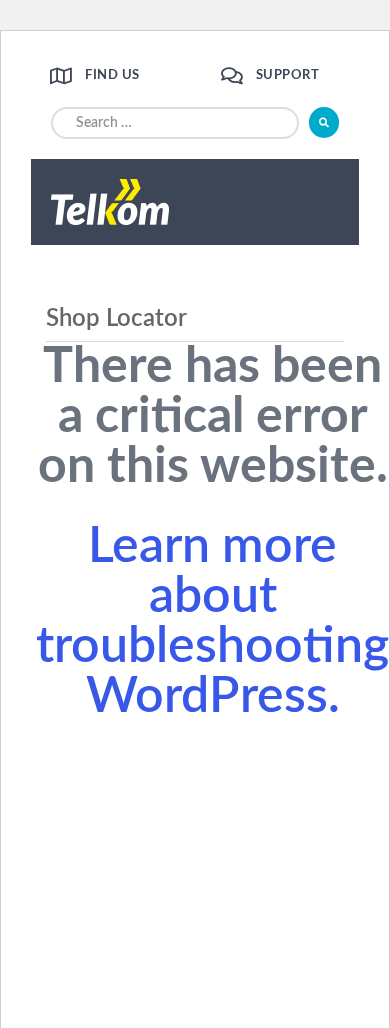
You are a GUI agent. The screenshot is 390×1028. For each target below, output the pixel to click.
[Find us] (60, 75)
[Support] (231, 75)
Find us (112, 75)
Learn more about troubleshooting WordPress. (212, 622)
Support (288, 75)
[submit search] (324, 122)
